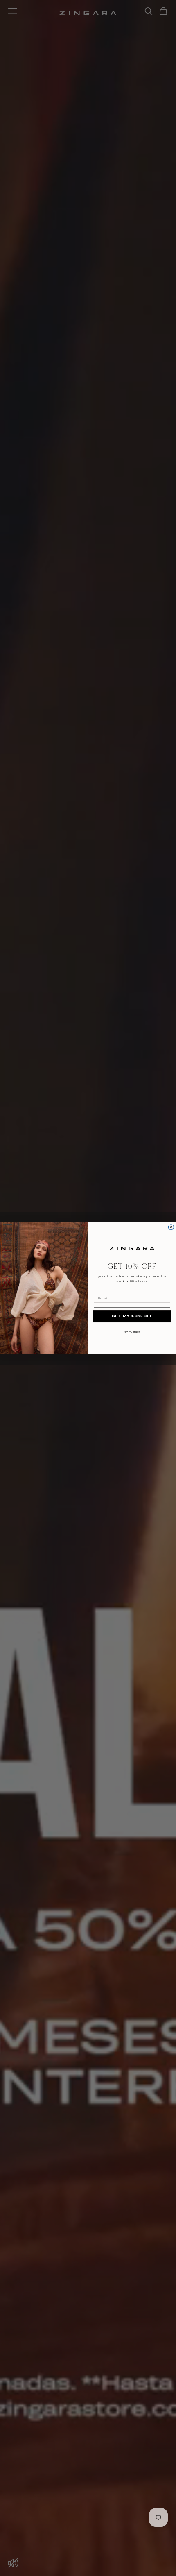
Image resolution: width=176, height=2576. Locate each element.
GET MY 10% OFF (132, 1316)
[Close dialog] (171, 1227)
